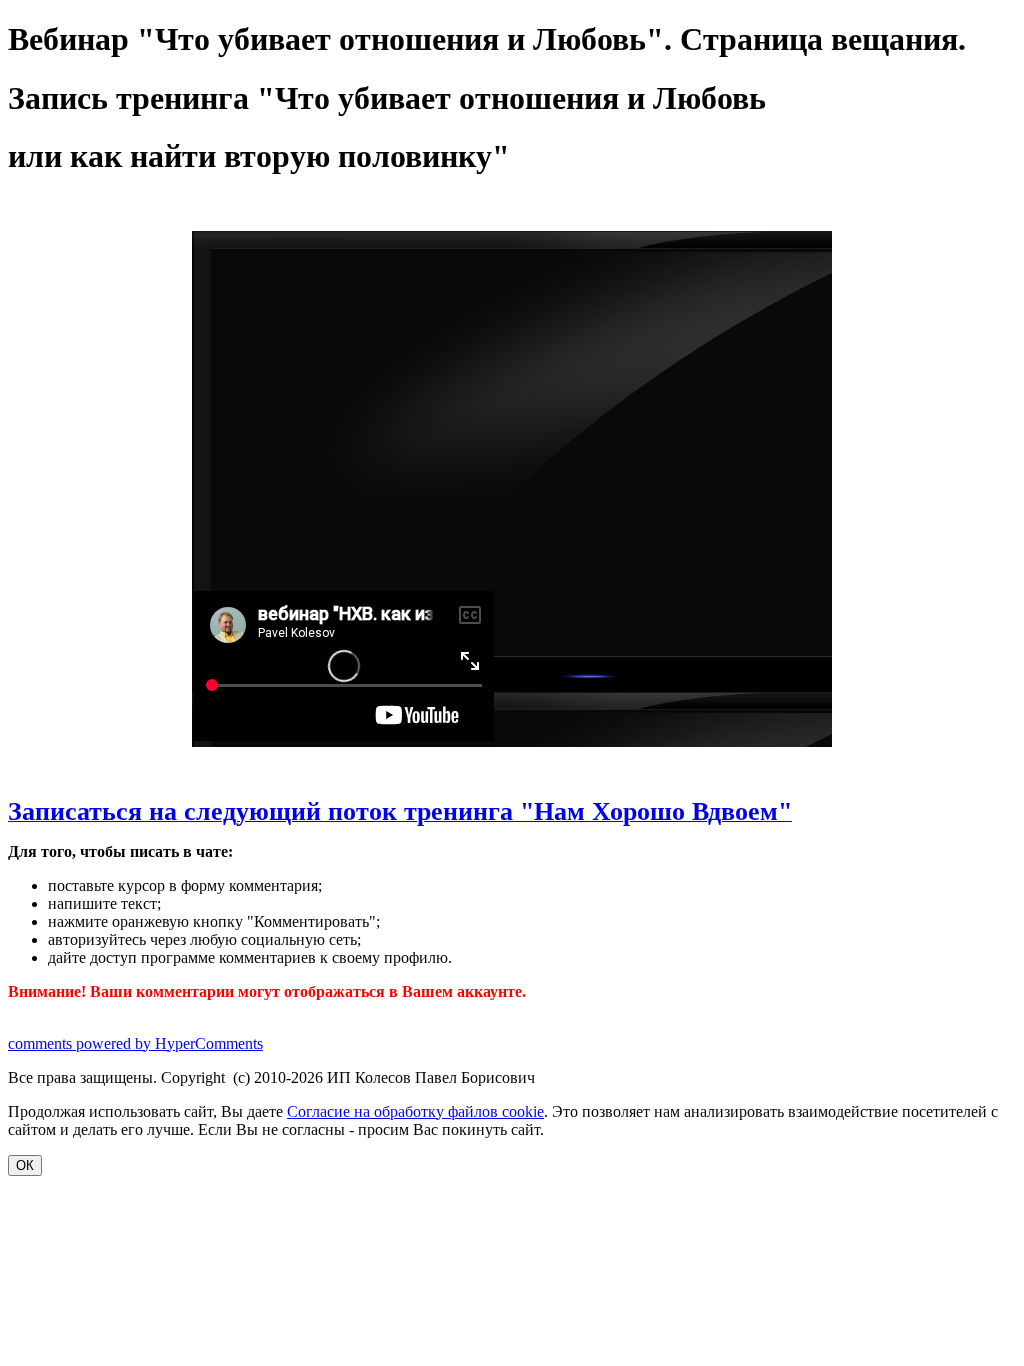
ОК (25, 1165)
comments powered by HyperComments (135, 1043)
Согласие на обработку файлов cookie (415, 1111)
